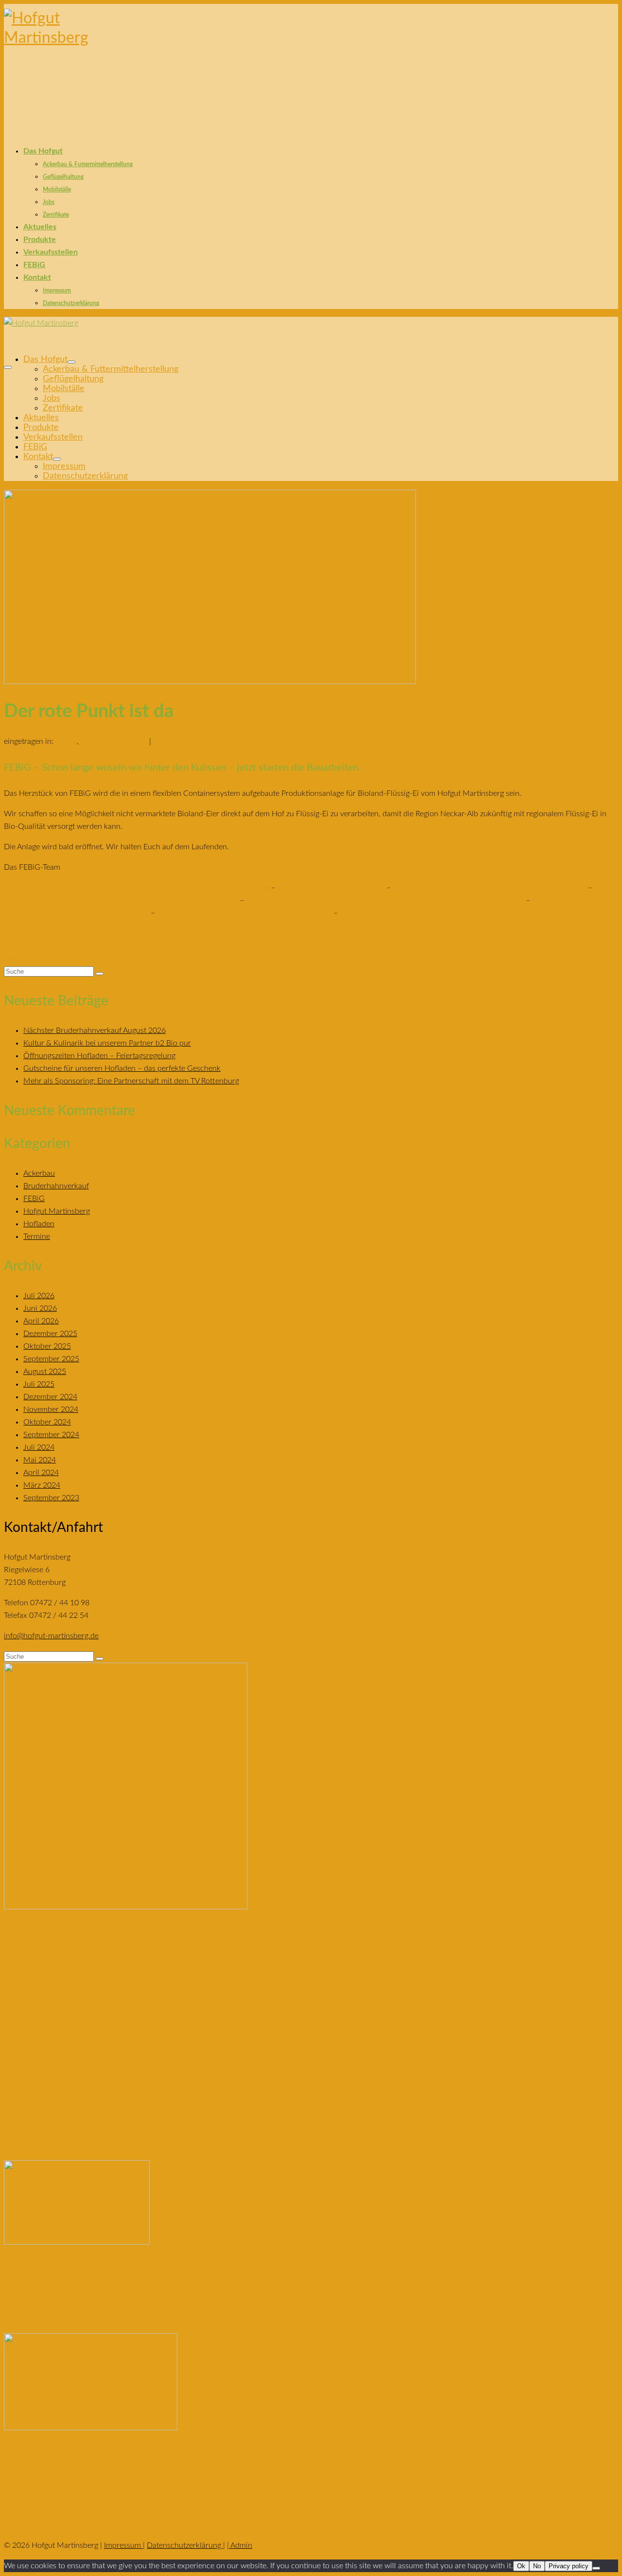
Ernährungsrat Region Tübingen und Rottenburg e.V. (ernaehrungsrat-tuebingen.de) (385, 900)
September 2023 (51, 1498)
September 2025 (51, 1359)
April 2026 (41, 1321)
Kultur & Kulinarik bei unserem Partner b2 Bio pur (107, 1043)
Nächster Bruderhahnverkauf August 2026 (95, 1030)
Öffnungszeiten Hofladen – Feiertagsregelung (99, 1056)
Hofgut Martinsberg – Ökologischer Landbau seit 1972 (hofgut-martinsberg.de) (136, 888)
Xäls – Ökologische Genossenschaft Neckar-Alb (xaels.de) (489, 888)
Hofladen (39, 1224)
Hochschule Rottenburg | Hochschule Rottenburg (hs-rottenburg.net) (122, 900)
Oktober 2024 (47, 1422)
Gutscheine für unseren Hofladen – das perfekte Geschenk (122, 1068)
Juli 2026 (39, 1296)
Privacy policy (569, 2566)
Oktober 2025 (47, 1346)
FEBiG (66, 741)
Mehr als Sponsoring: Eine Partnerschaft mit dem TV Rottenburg (131, 1081)
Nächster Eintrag (32, 959)
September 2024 (51, 1435)
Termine (37, 1236)
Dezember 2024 (50, 1397)
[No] (596, 2568)
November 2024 (51, 1409)
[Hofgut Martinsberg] (311, 59)
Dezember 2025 (50, 1334)
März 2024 (42, 1485)
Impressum (123, 2545)
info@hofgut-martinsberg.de (51, 1636)
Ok (521, 2566)
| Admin (240, 2545)
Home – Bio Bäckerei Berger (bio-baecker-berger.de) (244, 913)
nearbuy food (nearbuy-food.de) (331, 888)
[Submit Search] (100, 974)
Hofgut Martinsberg (114, 741)
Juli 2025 (39, 1384)
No (537, 2566)
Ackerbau (39, 1173)
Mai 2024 (40, 1460)
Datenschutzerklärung (185, 2545)
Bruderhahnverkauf (56, 1186)
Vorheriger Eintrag (35, 946)
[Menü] (8, 367)
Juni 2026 (40, 1308)
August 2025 (45, 1372)
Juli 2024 (39, 1447)
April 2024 (41, 1473)
